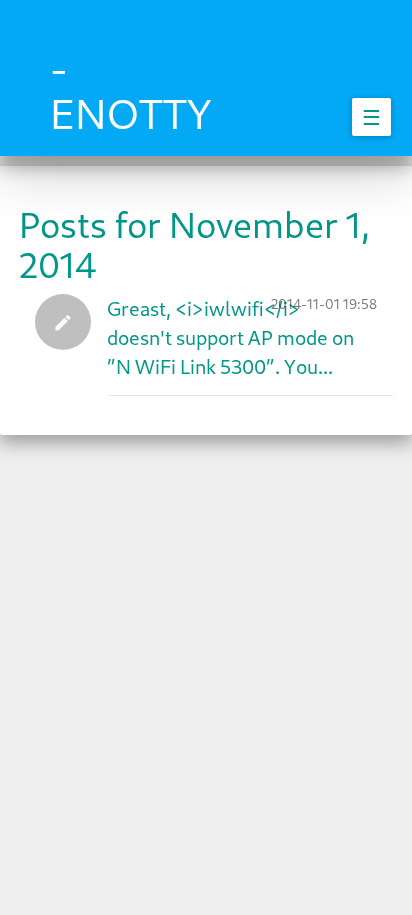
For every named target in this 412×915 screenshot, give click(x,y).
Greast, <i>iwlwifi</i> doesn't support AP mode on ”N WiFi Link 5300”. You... (230, 337)
